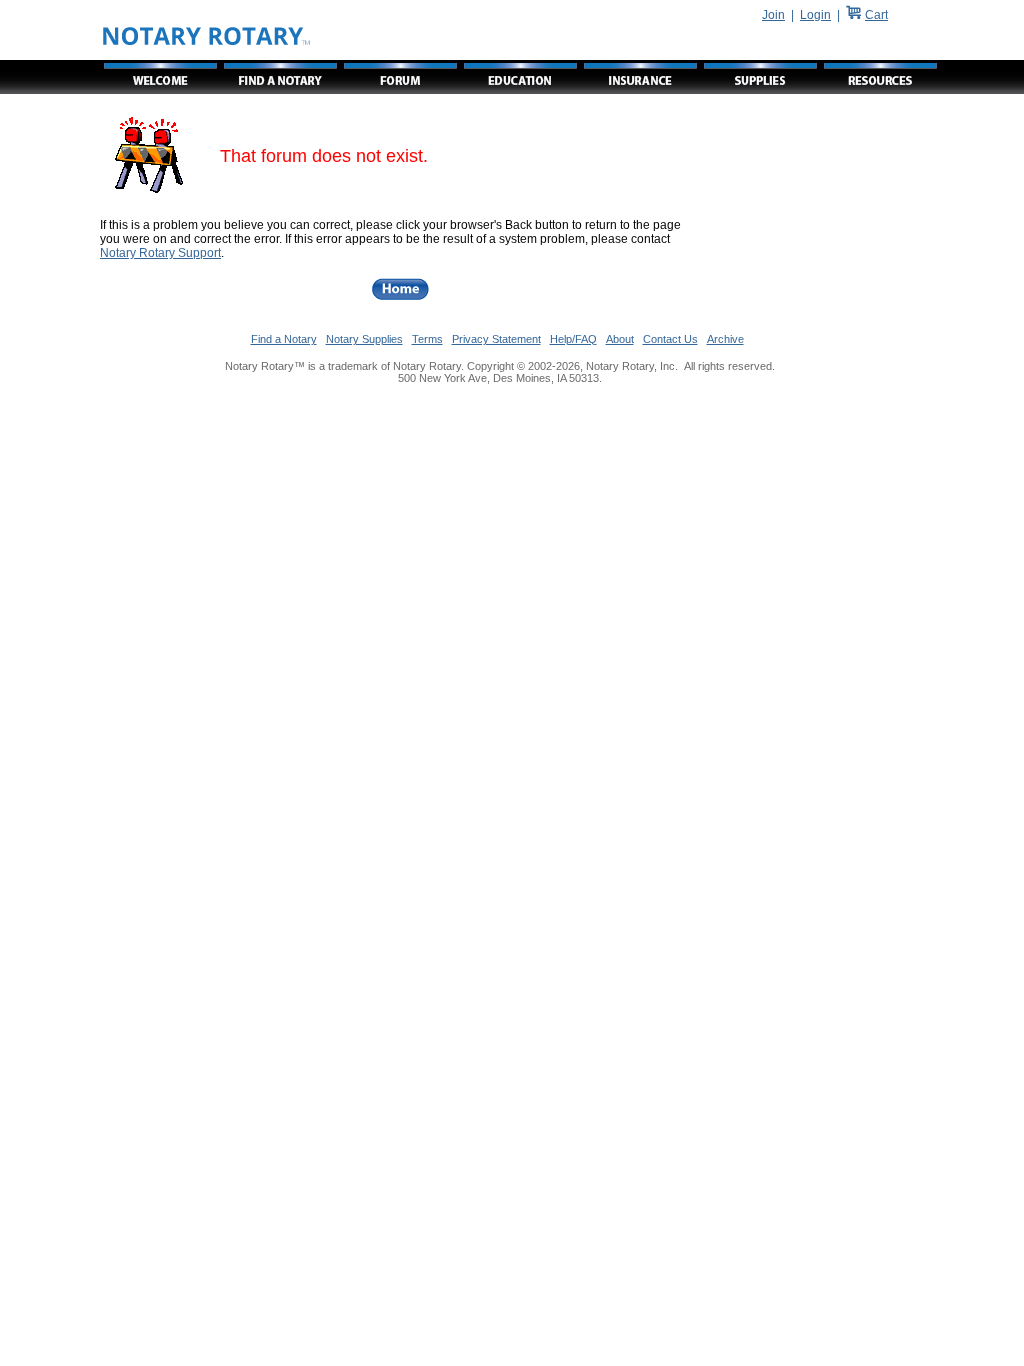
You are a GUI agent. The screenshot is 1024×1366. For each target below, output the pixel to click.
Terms (427, 339)
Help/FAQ (573, 339)
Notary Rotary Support (160, 253)
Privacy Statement (496, 339)
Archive (725, 339)
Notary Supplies (364, 339)
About (620, 339)
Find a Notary (284, 339)
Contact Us (670, 339)
